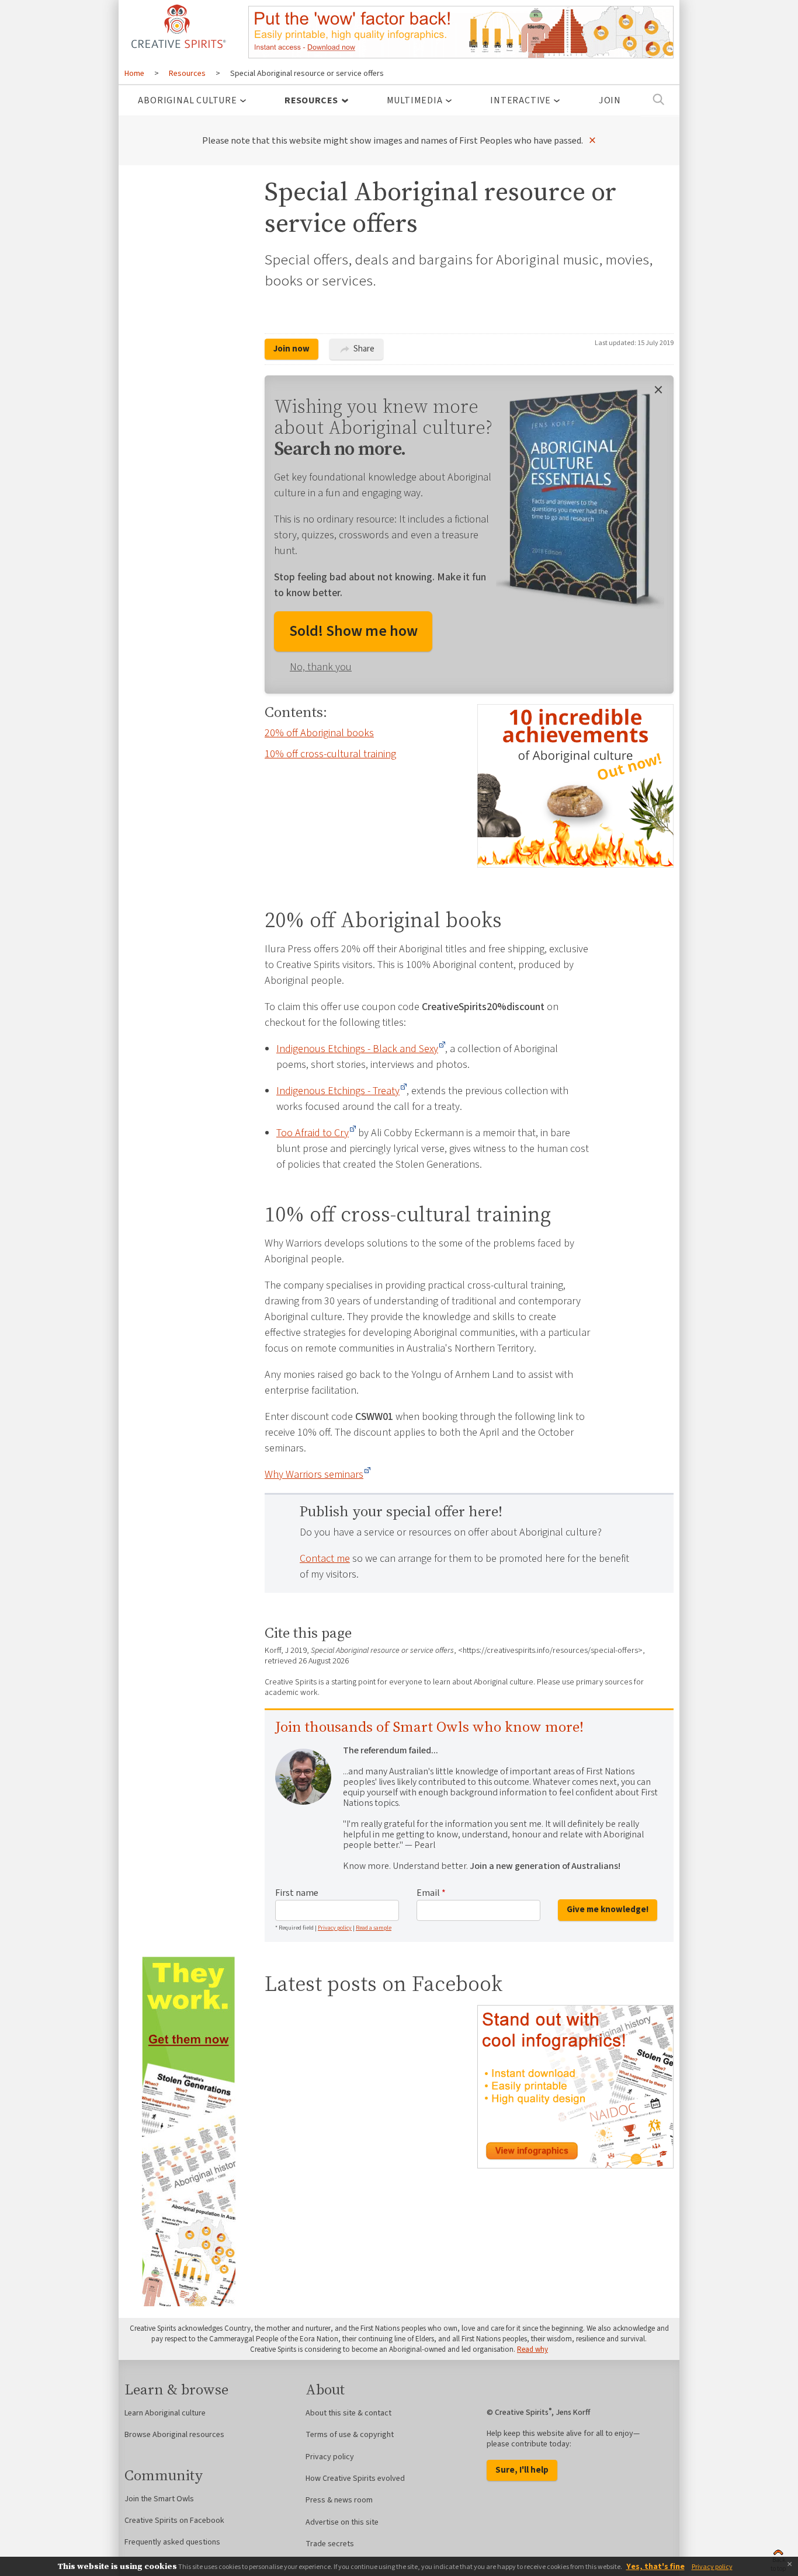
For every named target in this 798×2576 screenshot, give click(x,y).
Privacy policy (335, 1928)
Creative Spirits (177, 26)
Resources (311, 100)
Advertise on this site (342, 2522)
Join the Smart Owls (159, 2499)
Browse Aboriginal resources (174, 2435)
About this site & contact (348, 2413)
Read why (532, 2349)
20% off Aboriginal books (319, 733)
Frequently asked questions (172, 2542)
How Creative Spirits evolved (355, 2478)
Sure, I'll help (522, 2470)
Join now (292, 349)
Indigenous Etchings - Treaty (338, 1091)
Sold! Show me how (353, 631)
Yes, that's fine (655, 2567)
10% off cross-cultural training (330, 754)
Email (431, 1893)
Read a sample (374, 1928)
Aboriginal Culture (187, 100)
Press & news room (339, 2500)
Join (610, 100)
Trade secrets (330, 2544)
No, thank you (321, 667)
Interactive (521, 100)
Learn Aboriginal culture (165, 2413)
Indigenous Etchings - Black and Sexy (357, 1049)
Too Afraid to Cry (313, 1133)
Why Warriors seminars (314, 1475)
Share (363, 349)
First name (297, 1893)
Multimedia (415, 100)
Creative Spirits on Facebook (174, 2521)
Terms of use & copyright (350, 2435)
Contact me (325, 1559)
